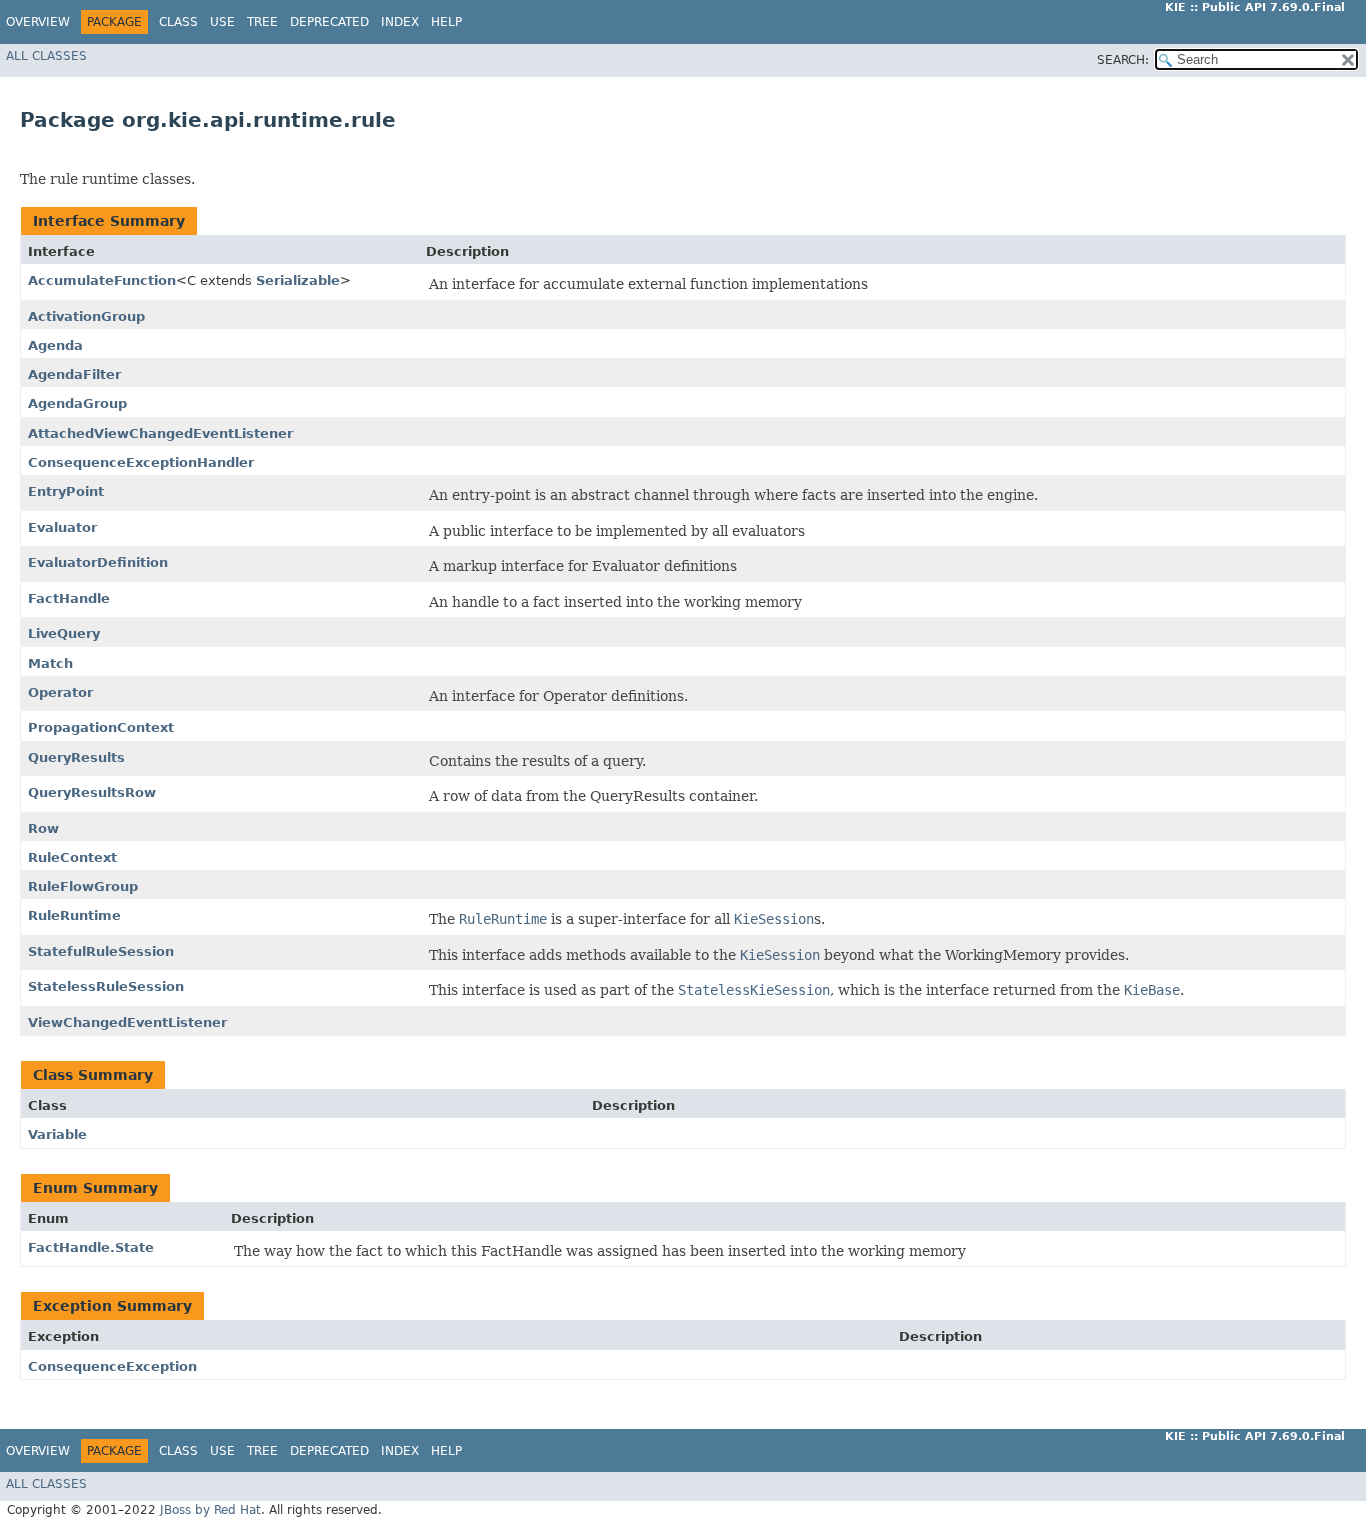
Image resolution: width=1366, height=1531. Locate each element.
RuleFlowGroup (83, 886)
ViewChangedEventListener (127, 1022)
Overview (38, 22)
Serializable (298, 280)
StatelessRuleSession (106, 986)
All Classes (46, 56)
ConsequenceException (112, 1366)
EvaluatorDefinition (98, 562)
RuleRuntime (74, 915)
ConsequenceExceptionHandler (141, 462)
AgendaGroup (77, 403)
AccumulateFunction (102, 280)
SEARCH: (1123, 60)
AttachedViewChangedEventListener (160, 433)
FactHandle (69, 598)
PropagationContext (101, 727)
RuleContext (72, 857)
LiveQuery (64, 633)
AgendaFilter (74, 374)
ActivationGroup (86, 316)
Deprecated (329, 22)
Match (50, 663)
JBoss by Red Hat (210, 1510)
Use (222, 22)
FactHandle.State (91, 1247)
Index (400, 22)
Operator (60, 692)
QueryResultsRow (92, 792)
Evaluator (62, 527)
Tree (262, 22)
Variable (57, 1134)
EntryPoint (66, 491)
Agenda (55, 345)
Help (446, 22)
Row (43, 828)
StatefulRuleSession (101, 951)
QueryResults (76, 757)
